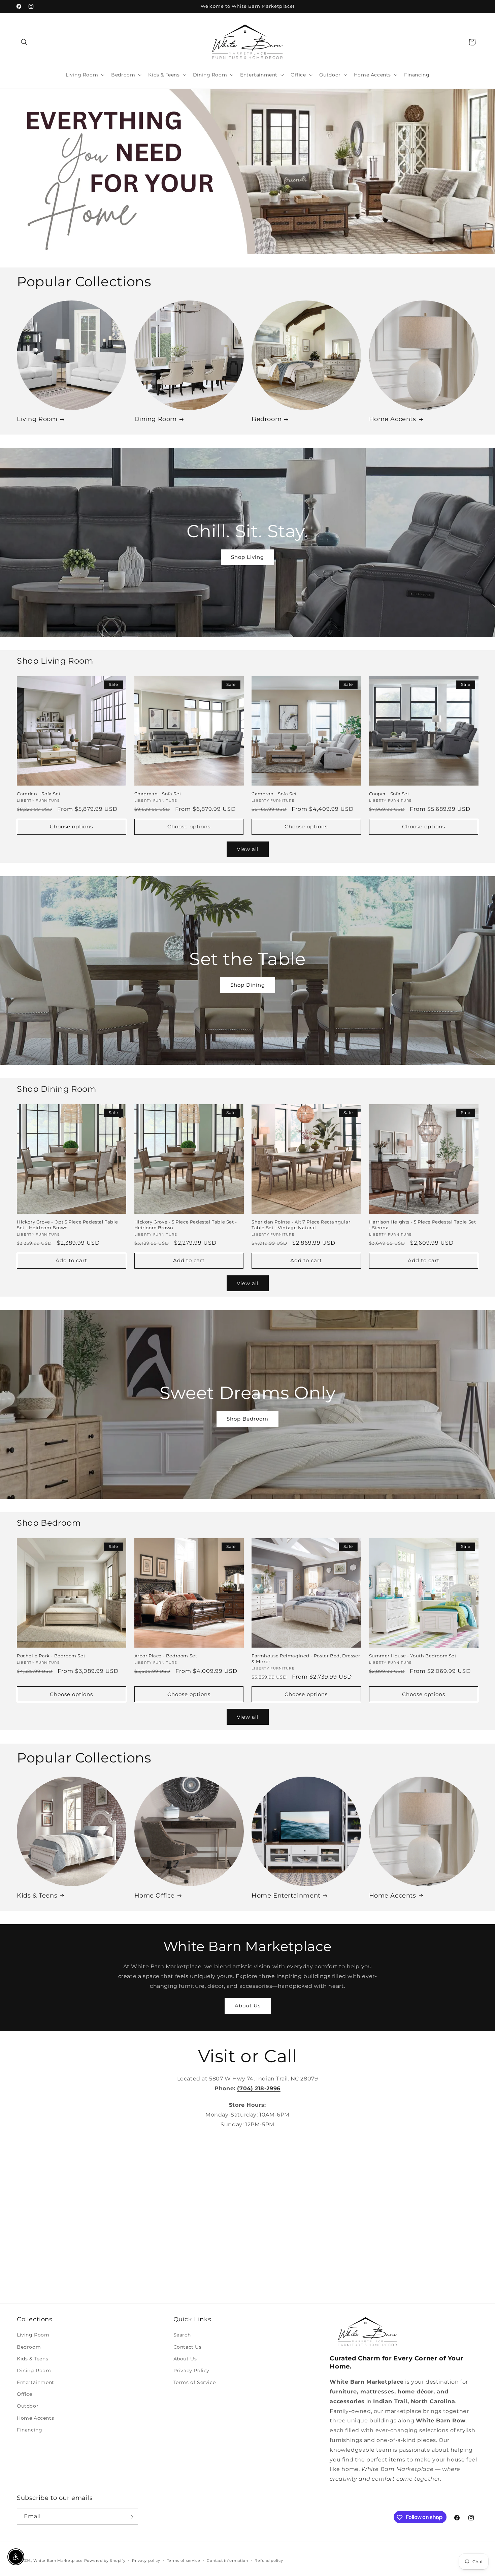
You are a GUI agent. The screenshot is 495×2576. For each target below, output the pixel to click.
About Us (248, 2006)
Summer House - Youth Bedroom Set (413, 1656)
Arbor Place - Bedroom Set (166, 1656)
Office (25, 2394)
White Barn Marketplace (58, 2561)
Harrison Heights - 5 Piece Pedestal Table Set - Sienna (423, 1225)
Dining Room (156, 419)
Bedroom (267, 419)
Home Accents (393, 419)
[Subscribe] (130, 2517)
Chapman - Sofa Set (158, 794)
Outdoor (28, 2406)
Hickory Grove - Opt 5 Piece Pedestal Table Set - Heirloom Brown (67, 1225)
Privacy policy (146, 2560)
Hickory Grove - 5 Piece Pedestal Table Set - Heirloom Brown (186, 1225)
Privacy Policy (191, 2371)
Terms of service (184, 2560)
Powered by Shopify (105, 2561)
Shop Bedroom (247, 1419)
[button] (24, 42)
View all (248, 849)
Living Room (37, 419)
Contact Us (188, 2347)
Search (182, 2335)
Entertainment (36, 2382)
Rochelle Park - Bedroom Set (51, 1656)
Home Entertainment (286, 1896)
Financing (29, 2430)
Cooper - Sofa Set (389, 794)
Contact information (227, 2560)
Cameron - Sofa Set (274, 794)
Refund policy (269, 2560)
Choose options (71, 826)
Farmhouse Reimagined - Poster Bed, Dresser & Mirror (306, 1659)
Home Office (155, 1896)
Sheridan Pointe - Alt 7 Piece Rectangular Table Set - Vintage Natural (301, 1225)
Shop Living (247, 557)
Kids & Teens (37, 1896)
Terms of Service (195, 2382)
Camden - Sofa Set (39, 794)
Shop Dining (248, 985)
